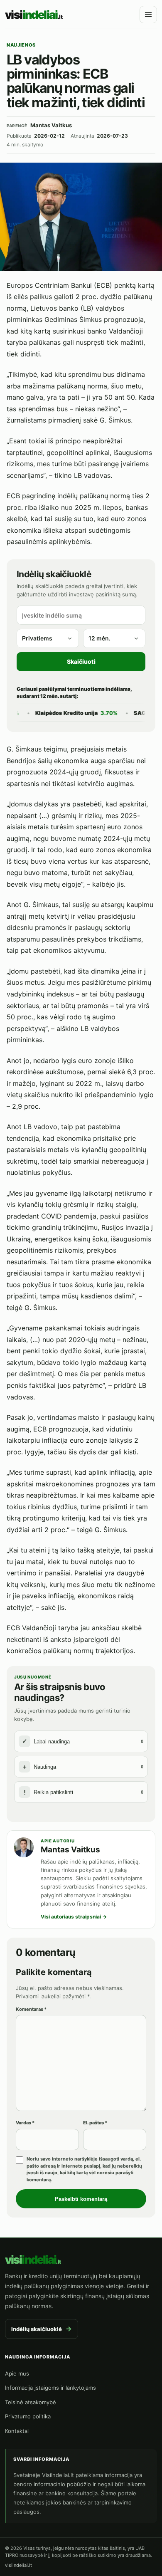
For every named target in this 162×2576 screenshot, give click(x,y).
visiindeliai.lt (18, 2565)
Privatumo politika (28, 2416)
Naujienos (21, 45)
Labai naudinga (83, 1741)
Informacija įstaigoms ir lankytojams (50, 2388)
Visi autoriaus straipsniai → (74, 1917)
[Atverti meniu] (148, 15)
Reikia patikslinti (84, 1792)
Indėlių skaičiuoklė (42, 2329)
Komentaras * (31, 2009)
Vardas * (25, 2123)
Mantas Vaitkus (70, 1850)
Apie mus (17, 2373)
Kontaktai (17, 2431)
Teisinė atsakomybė (31, 2402)
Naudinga (83, 1767)
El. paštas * (95, 2123)
